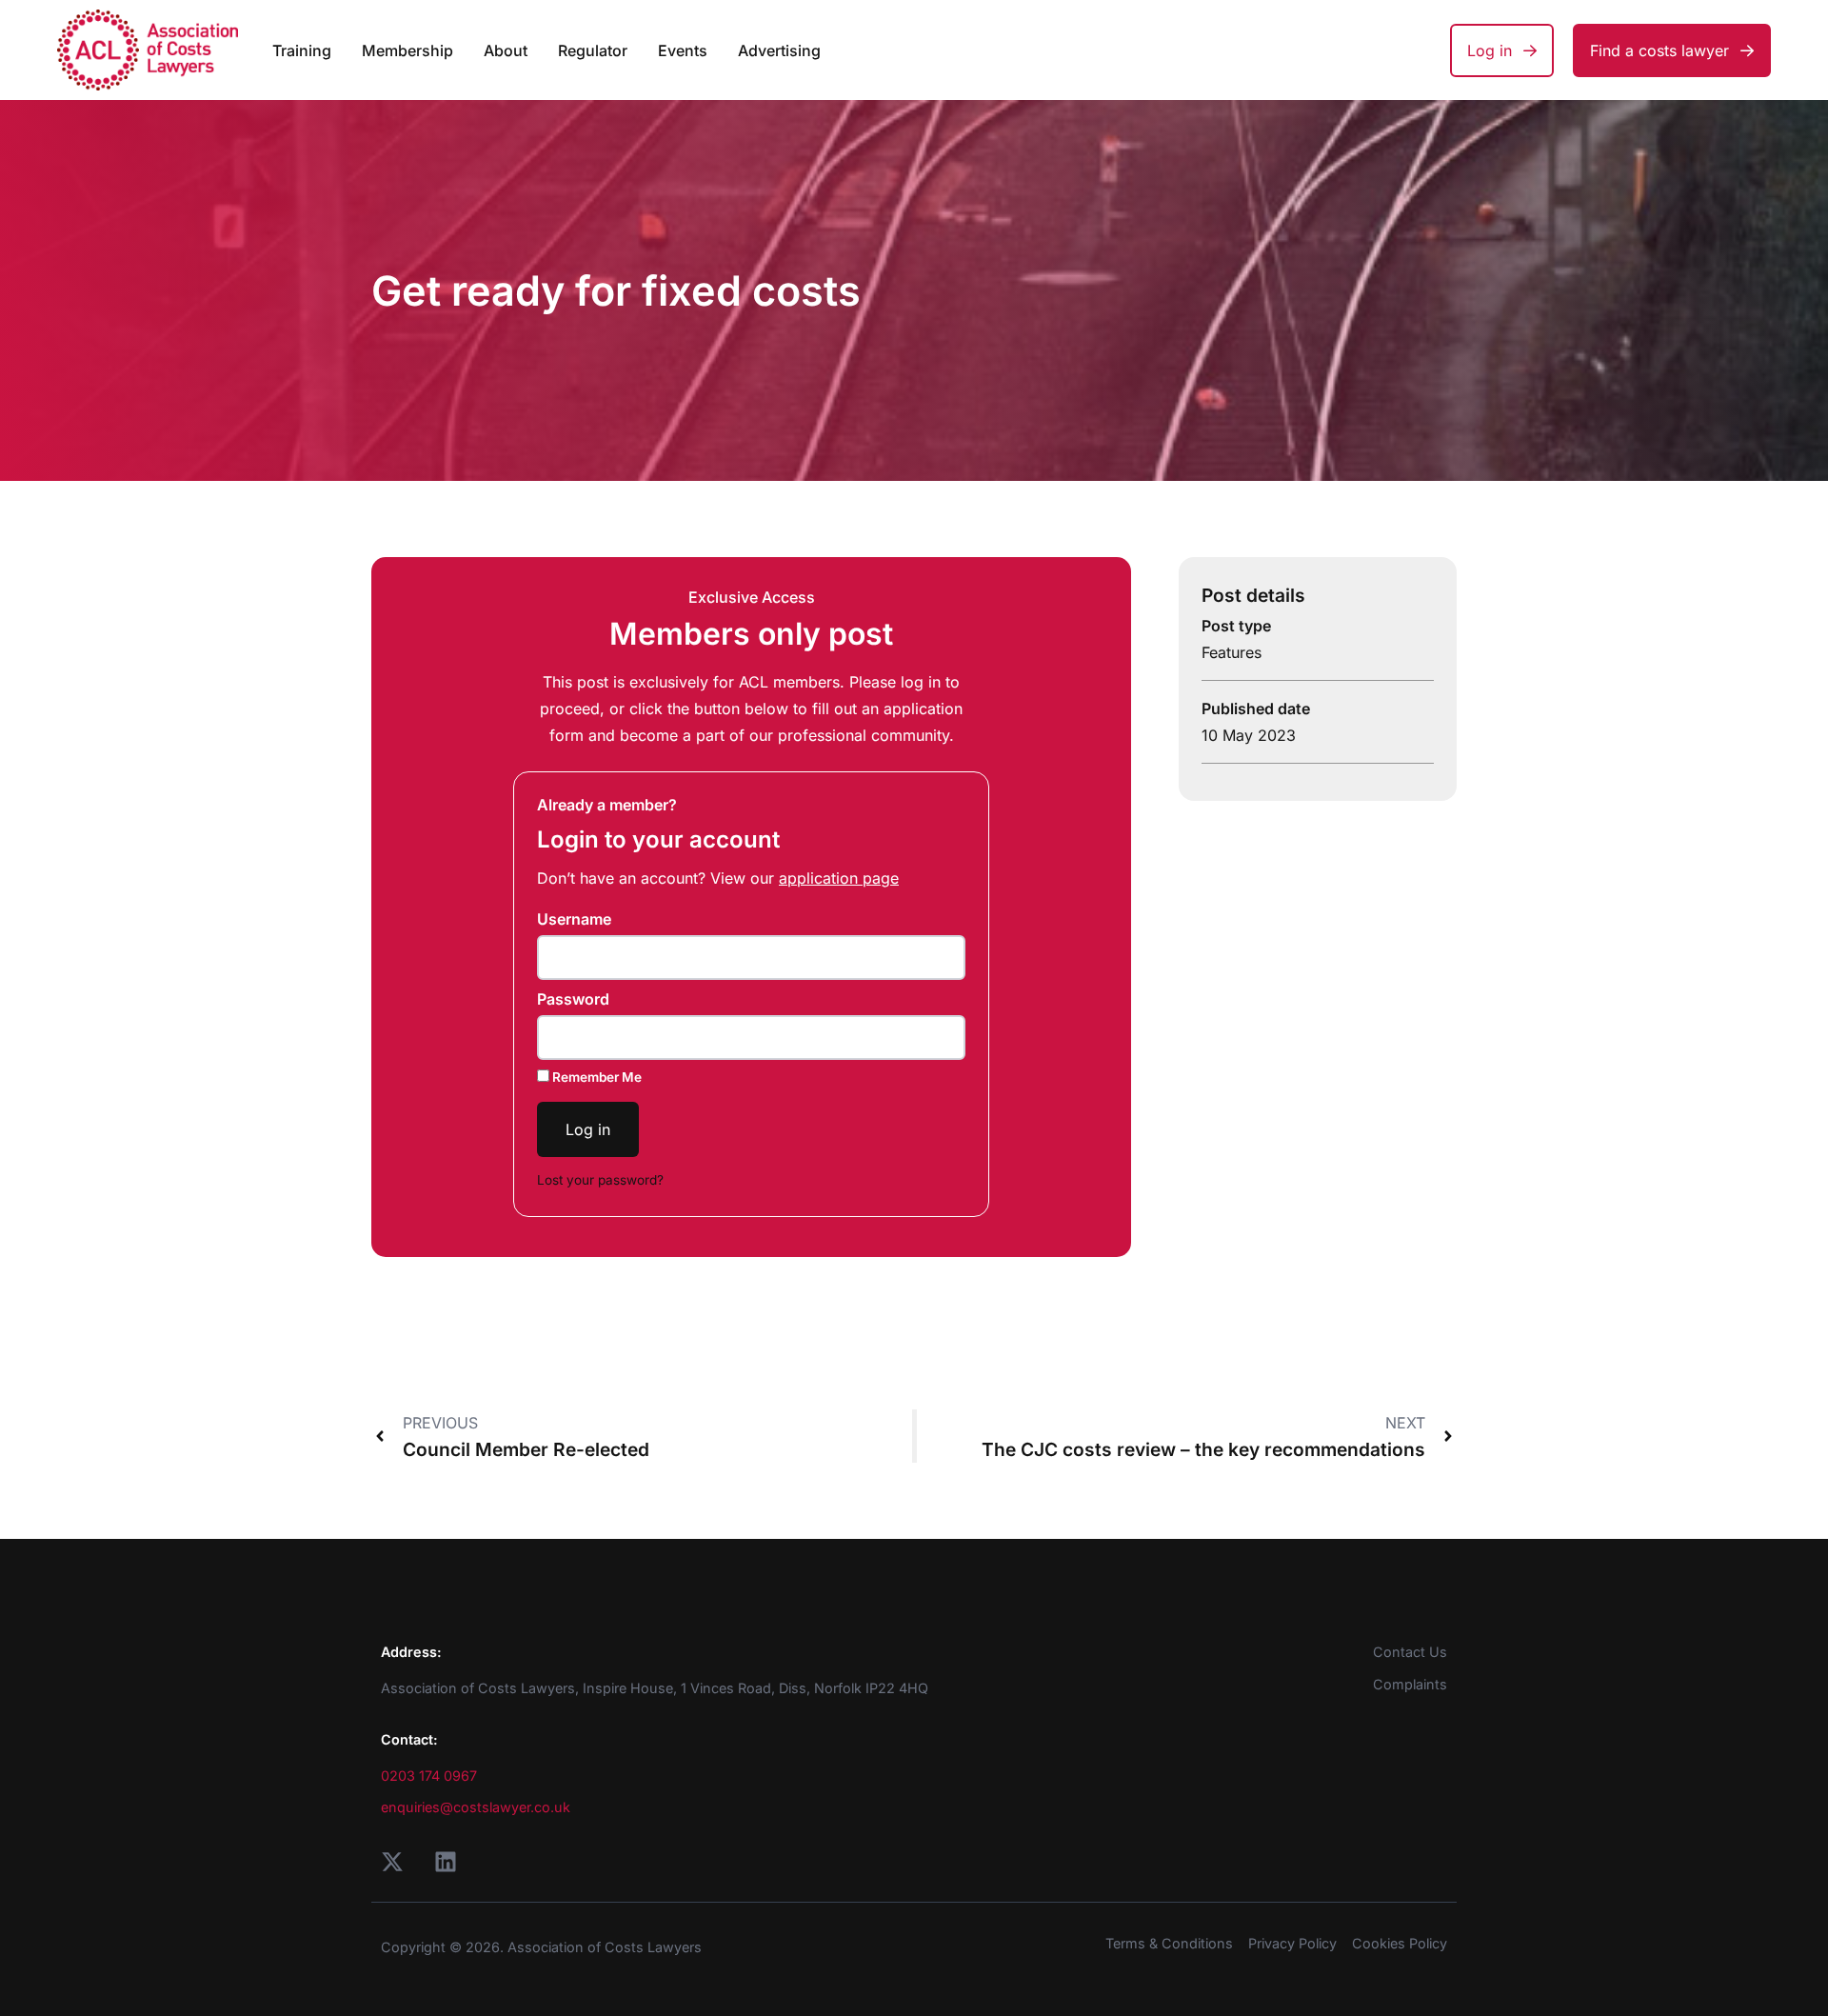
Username (574, 919)
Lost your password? (600, 1180)
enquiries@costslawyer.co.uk (476, 1807)
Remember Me (596, 1077)
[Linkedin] (446, 1862)
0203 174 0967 (429, 1776)
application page (839, 878)
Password (573, 999)
